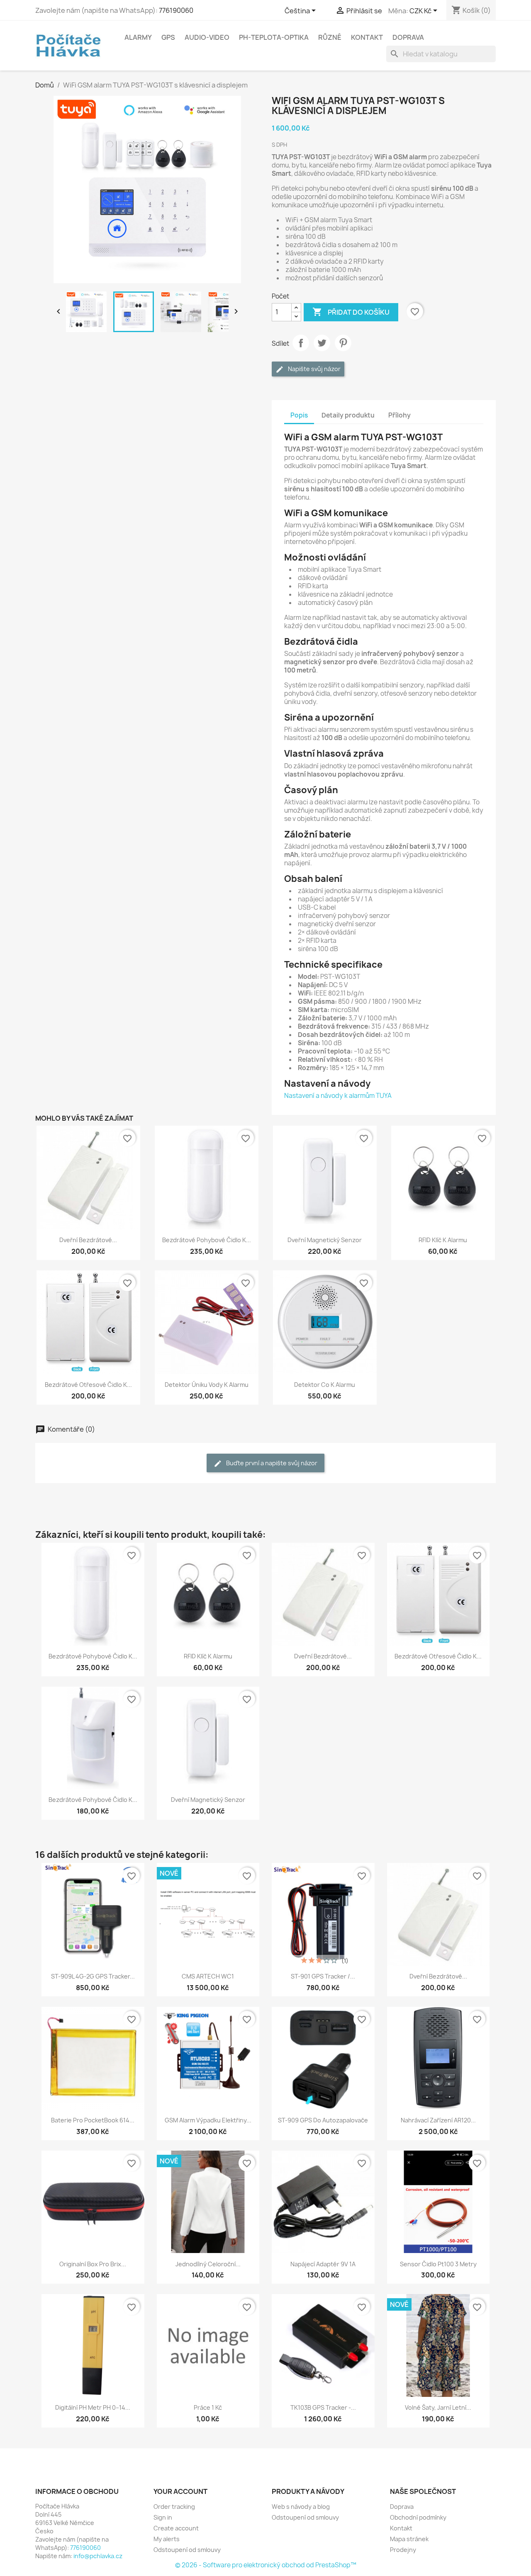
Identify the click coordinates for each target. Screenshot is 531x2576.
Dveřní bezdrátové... (88, 1240)
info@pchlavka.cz (98, 2556)
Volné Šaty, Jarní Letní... (438, 2407)
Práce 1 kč (208, 2407)
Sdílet (301, 343)
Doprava (408, 37)
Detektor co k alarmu (325, 1385)
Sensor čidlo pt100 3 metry (438, 2264)
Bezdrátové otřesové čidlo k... (88, 1385)
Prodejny (403, 2550)
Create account (176, 2528)
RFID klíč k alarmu (443, 1240)
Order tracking (174, 2507)
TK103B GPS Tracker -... (323, 2407)
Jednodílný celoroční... (208, 2264)
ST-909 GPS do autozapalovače (323, 2120)
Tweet (322, 343)
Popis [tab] (299, 415)
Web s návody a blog (301, 2507)
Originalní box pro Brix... (93, 2264)
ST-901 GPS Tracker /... (323, 1976)
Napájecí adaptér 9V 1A (323, 2264)
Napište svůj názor (314, 369)
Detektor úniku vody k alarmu (207, 1385)
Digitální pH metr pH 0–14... (93, 2407)
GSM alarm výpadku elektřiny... (208, 2120)
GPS (168, 37)
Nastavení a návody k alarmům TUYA (338, 1096)
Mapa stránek (409, 2539)
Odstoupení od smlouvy (187, 2550)
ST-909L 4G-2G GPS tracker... (93, 1976)
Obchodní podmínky (418, 2517)
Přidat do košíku (351, 312)
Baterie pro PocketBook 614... (93, 2120)
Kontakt (367, 37)
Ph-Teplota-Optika (274, 37)
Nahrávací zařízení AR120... (438, 2120)
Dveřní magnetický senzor (325, 1240)
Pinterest (343, 343)
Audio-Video (207, 37)
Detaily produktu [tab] (348, 415)
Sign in (163, 2517)
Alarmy (138, 37)
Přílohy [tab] (399, 415)
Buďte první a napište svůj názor (271, 1463)
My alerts (167, 2539)
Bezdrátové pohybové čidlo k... (207, 1240)
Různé (330, 37)
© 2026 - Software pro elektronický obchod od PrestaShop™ (266, 2565)
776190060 (176, 10)
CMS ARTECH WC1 (208, 1976)
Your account (180, 2491)
